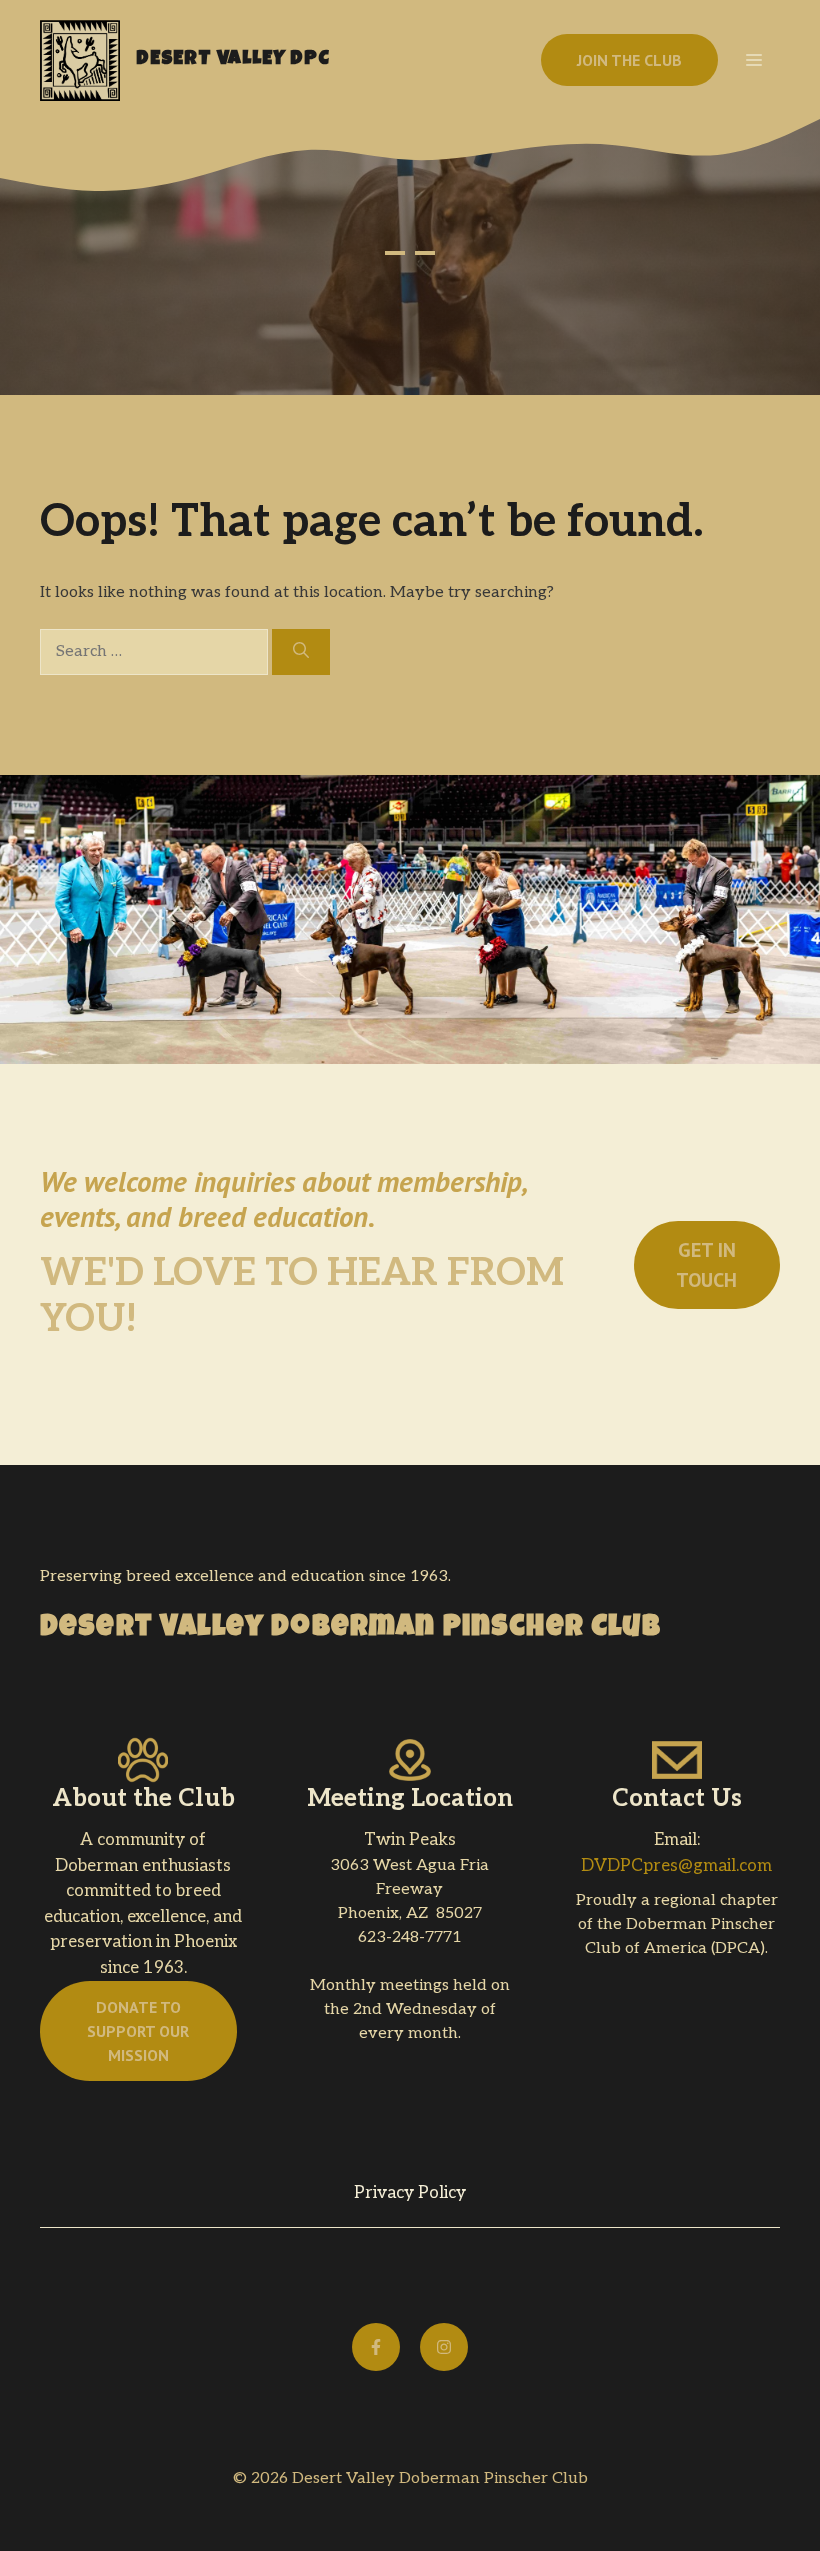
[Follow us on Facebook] (376, 2347)
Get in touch (706, 1265)
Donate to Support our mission (138, 2031)
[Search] (301, 652)
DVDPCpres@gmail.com (676, 1866)
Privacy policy (410, 2193)
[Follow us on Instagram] (444, 2347)
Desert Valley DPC (233, 60)
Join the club (629, 60)
